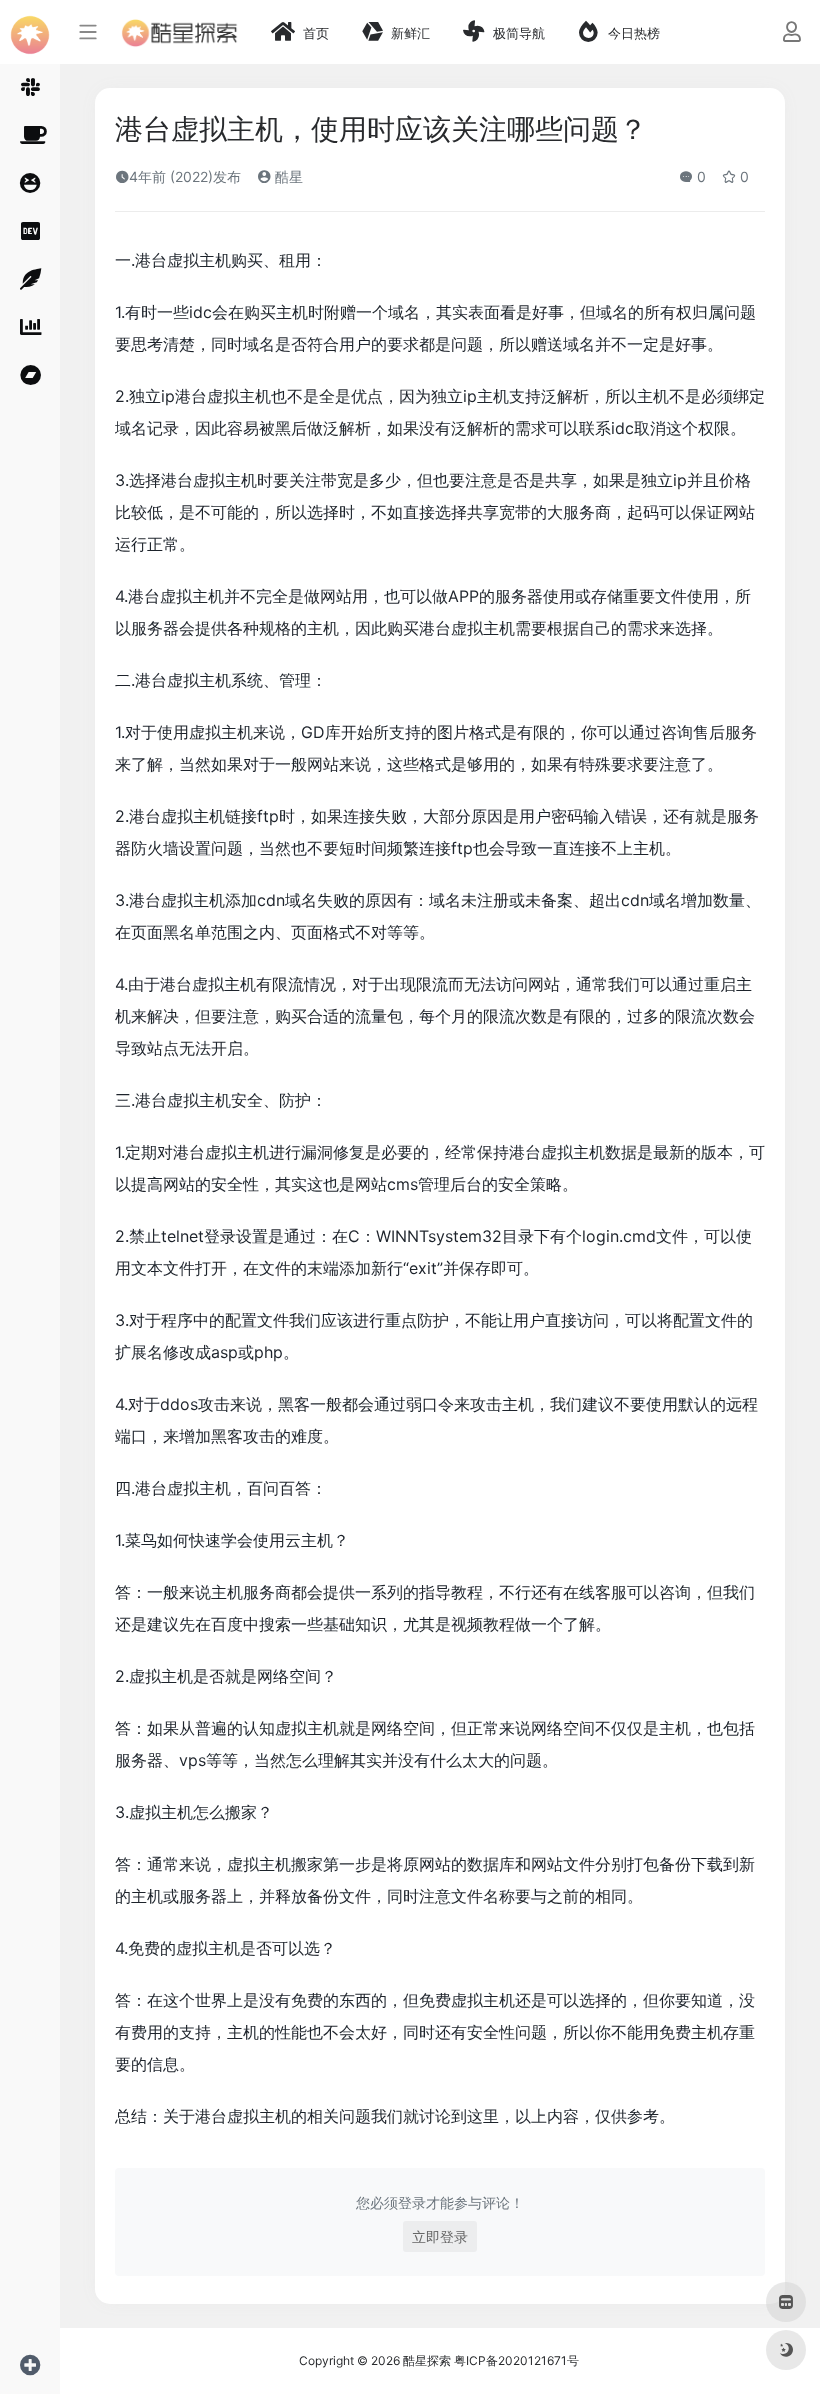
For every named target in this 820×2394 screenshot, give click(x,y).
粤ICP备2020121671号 (516, 2360)
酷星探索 (427, 2360)
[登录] (791, 33)
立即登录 (440, 2236)
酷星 (287, 176)
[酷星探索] (179, 32)
